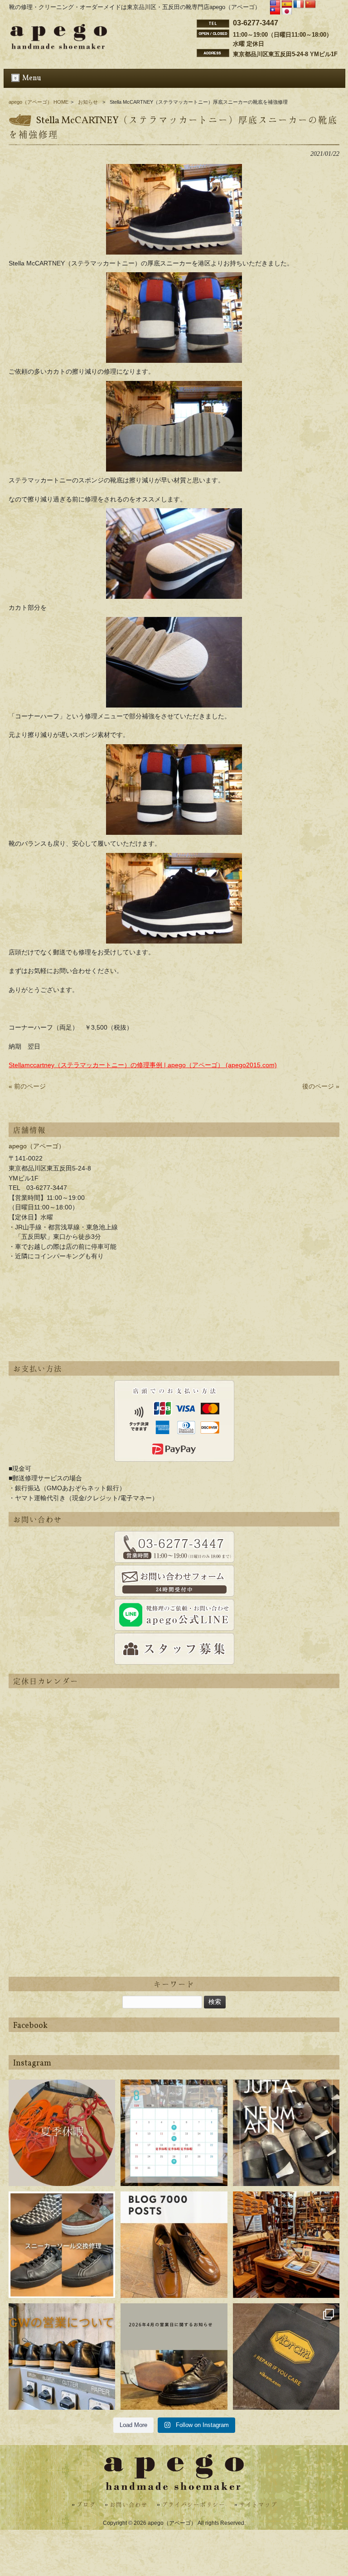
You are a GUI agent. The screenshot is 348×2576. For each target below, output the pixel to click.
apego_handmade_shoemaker (62, 2093)
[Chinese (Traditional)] (275, 12)
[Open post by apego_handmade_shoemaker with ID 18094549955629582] (174, 2133)
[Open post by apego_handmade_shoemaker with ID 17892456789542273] (174, 2245)
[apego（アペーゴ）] (59, 47)
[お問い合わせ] (174, 1547)
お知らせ (88, 102)
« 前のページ (27, 1086)
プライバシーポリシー (193, 2505)
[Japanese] (287, 12)
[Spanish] (287, 5)
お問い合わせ (129, 2505)
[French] (299, 5)
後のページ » (321, 1086)
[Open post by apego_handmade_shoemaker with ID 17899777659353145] (62, 2133)
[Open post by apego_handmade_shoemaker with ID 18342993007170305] (286, 2245)
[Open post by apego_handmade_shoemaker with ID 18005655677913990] (62, 2357)
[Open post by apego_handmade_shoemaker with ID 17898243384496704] (62, 2245)
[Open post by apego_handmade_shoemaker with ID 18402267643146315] (286, 2357)
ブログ (86, 2505)
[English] (275, 5)
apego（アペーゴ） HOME (39, 102)
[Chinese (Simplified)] (310, 5)
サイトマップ (258, 2505)
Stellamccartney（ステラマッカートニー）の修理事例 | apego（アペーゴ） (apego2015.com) (143, 1065)
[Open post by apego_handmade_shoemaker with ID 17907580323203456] (174, 2357)
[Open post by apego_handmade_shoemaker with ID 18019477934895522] (286, 2133)
